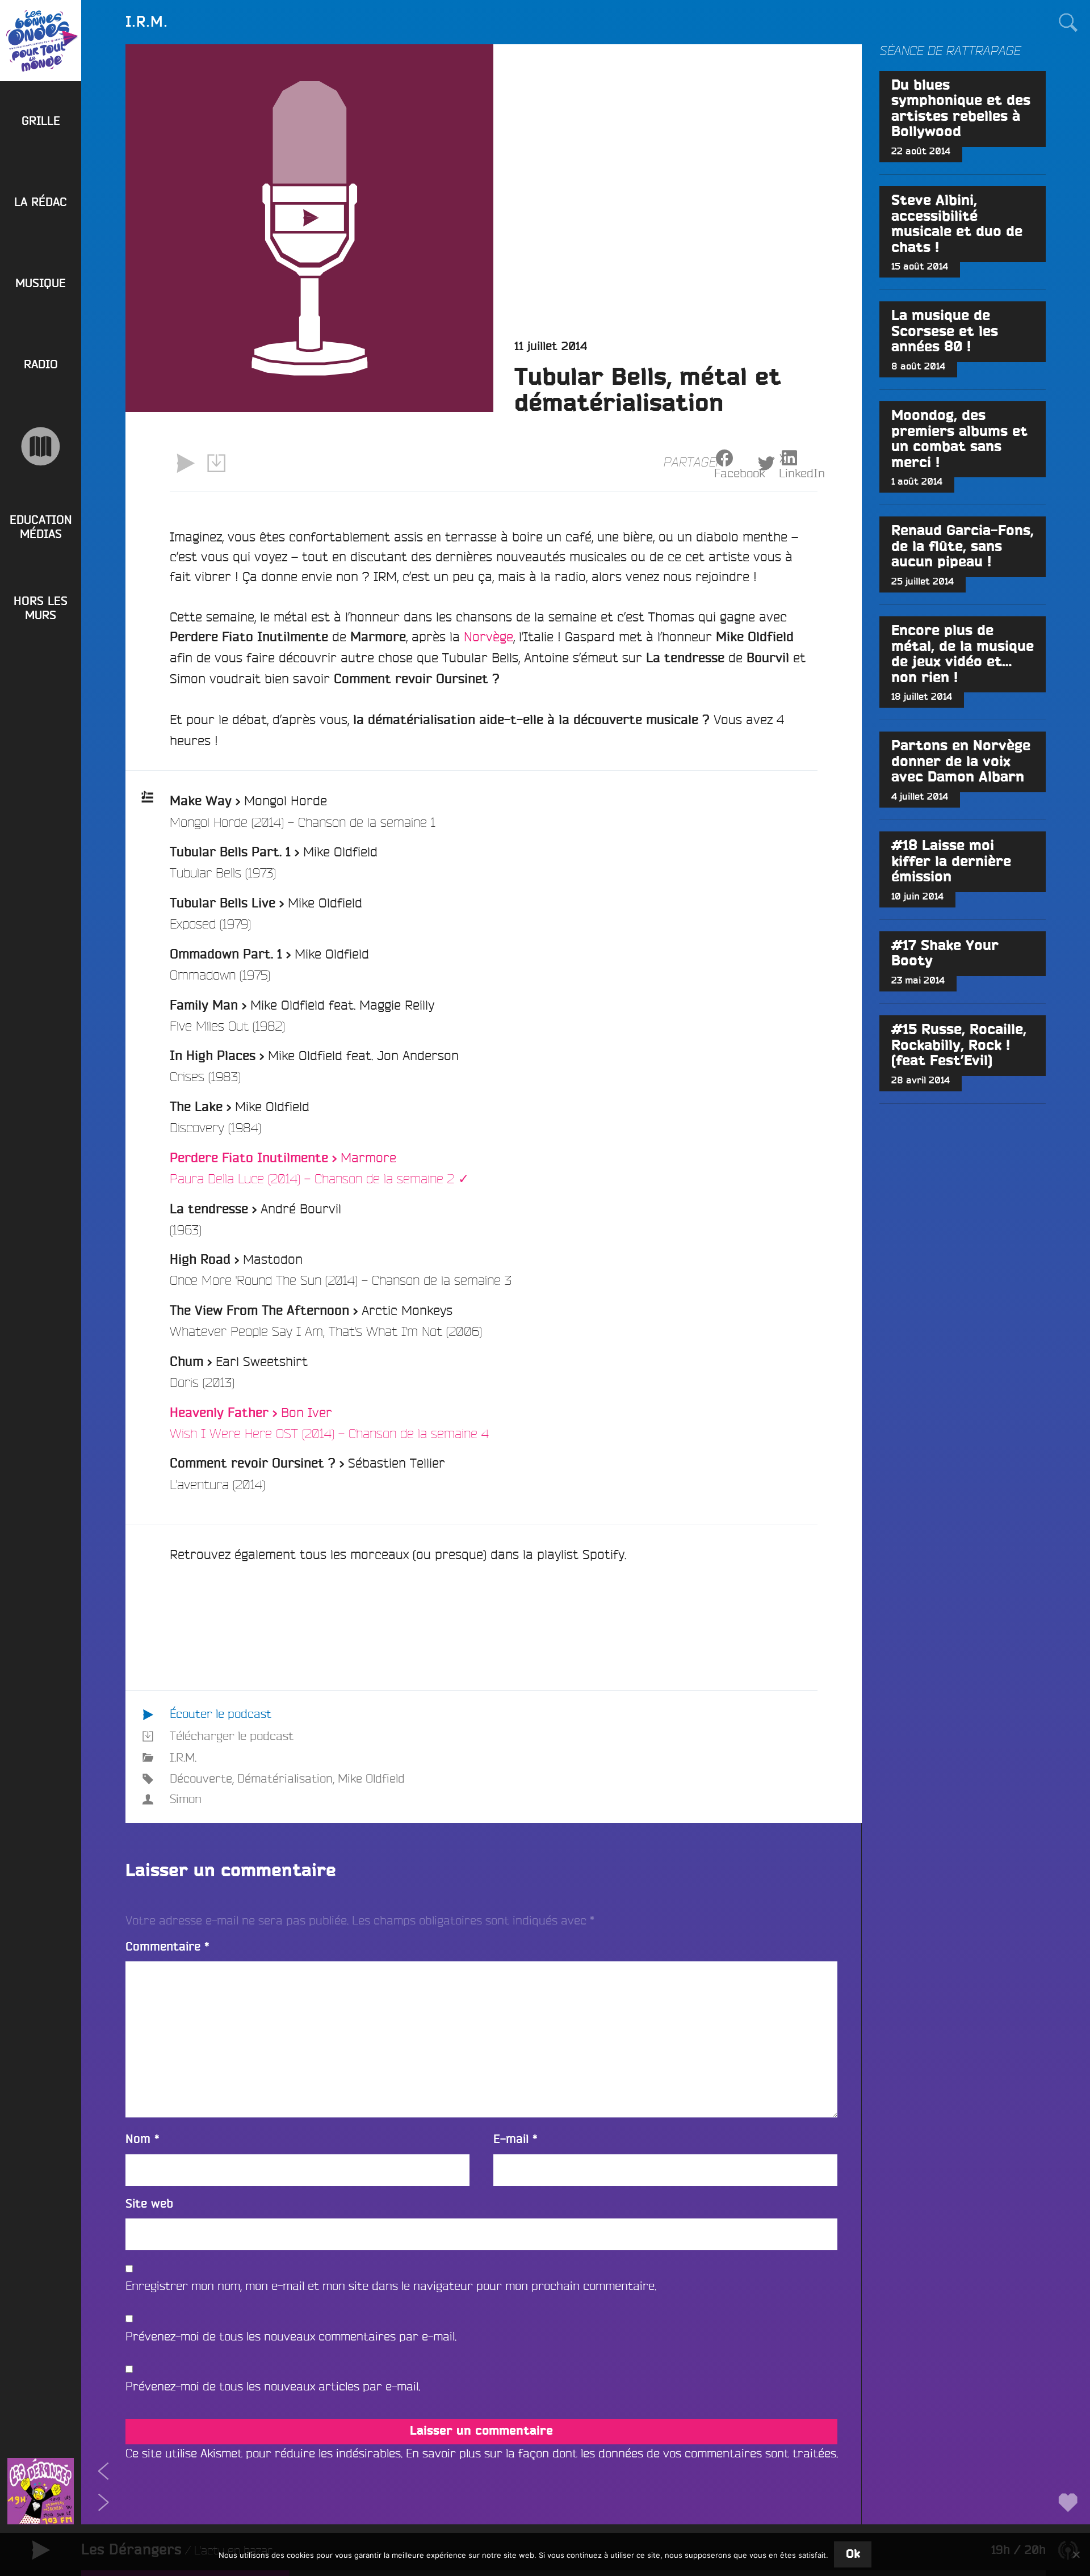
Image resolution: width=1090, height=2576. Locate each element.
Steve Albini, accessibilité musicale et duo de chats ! (957, 224)
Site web (149, 2204)
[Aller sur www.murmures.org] (41, 446)
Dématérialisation (285, 1778)
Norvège (489, 636)
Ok (853, 2554)
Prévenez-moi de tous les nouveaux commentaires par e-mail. (291, 2336)
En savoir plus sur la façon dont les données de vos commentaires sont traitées (621, 2453)
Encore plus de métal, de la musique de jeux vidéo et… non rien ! (963, 654)
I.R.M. (183, 1757)
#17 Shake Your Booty (945, 953)
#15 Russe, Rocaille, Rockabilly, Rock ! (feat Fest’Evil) (959, 1045)
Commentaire (167, 1947)
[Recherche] (1068, 22)
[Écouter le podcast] (185, 463)
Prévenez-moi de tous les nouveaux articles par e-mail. (273, 2386)
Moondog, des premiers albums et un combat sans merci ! (959, 439)
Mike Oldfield (371, 1778)
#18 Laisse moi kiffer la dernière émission (951, 862)
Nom (142, 2139)
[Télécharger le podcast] (217, 463)
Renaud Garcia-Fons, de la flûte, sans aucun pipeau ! (963, 547)
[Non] (1076, 2554)
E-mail (515, 2139)
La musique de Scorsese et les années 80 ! (945, 331)
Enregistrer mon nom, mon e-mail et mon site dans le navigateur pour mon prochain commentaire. (391, 2286)
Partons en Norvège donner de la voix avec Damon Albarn (961, 762)
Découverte (201, 1778)
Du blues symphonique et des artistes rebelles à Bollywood (961, 109)
